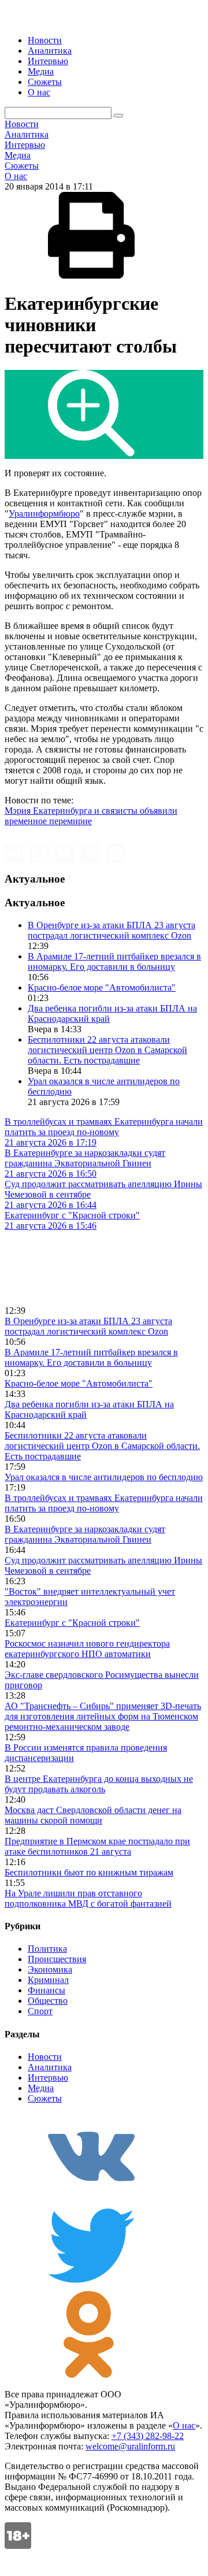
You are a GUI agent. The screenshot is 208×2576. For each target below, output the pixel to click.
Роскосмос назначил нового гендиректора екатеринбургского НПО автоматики (87, 1649)
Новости (45, 40)
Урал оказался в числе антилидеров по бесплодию (104, 1477)
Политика (47, 1949)
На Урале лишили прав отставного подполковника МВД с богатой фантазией (88, 1898)
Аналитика (50, 51)
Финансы (47, 1990)
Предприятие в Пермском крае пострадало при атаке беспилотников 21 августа (97, 1846)
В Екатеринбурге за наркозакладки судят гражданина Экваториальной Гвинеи (85, 1534)
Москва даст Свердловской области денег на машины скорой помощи (93, 1815)
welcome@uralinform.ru (130, 2446)
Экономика (50, 1969)
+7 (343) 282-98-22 (148, 2436)
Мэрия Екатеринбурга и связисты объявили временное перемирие (91, 816)
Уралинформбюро (44, 514)
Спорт (40, 2011)
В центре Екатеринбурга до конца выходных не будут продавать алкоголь (99, 1784)
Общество (48, 2001)
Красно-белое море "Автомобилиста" (102, 987)
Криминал (48, 1980)
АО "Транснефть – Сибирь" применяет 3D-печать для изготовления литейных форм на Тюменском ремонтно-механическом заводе (103, 1716)
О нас (39, 92)
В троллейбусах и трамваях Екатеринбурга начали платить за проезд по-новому (104, 1503)
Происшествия (57, 1959)
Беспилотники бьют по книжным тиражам (89, 1872)
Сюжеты (45, 82)
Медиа (41, 71)
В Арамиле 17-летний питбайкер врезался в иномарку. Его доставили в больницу (114, 961)
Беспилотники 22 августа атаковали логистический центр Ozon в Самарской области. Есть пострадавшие (107, 1050)
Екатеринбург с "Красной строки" (72, 1623)
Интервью (48, 61)
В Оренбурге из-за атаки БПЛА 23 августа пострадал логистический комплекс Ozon (112, 930)
